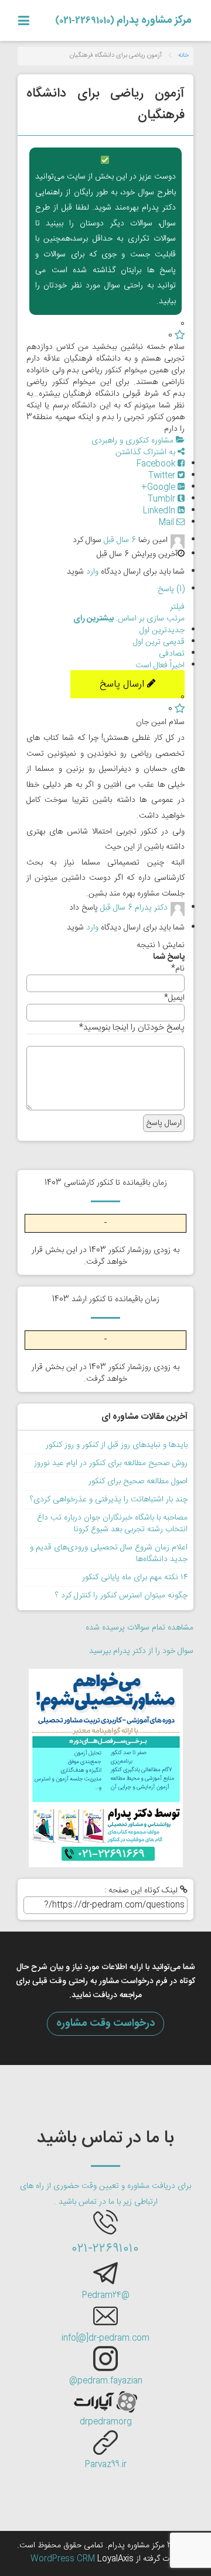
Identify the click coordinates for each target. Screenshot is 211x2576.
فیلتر (177, 607)
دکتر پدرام (151, 908)
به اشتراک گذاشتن (147, 452)
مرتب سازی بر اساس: (129, 619)
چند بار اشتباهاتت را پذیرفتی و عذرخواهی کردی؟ (109, 1500)
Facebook (157, 464)
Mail (168, 523)
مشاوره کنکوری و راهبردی (134, 441)
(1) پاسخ (171, 589)
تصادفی (172, 654)
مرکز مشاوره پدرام (123, 20)
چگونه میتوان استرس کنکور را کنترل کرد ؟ (121, 1596)
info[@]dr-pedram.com (105, 2338)
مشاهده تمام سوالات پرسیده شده (139, 1628)
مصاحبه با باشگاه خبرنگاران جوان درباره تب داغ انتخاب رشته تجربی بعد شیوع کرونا (112, 1524)
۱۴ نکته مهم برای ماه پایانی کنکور (135, 1577)
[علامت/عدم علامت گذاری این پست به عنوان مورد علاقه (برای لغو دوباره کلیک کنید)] (180, 335)
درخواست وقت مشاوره (105, 2023)
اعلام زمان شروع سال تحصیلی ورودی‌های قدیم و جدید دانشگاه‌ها (109, 1553)
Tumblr (163, 499)
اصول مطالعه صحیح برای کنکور (138, 1481)
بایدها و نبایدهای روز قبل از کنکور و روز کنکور (117, 1445)
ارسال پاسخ (123, 684)
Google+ (159, 488)
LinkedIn (160, 511)
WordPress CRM (64, 2559)
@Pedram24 (106, 2296)
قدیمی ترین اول (159, 642)
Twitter (163, 476)
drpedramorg (106, 2422)
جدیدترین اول (162, 630)
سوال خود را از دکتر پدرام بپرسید (141, 1651)
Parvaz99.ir (106, 2465)
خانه (183, 56)
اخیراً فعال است (160, 666)
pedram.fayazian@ (106, 2381)
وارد (92, 572)
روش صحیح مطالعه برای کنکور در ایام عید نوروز (111, 1463)
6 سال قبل (120, 540)
